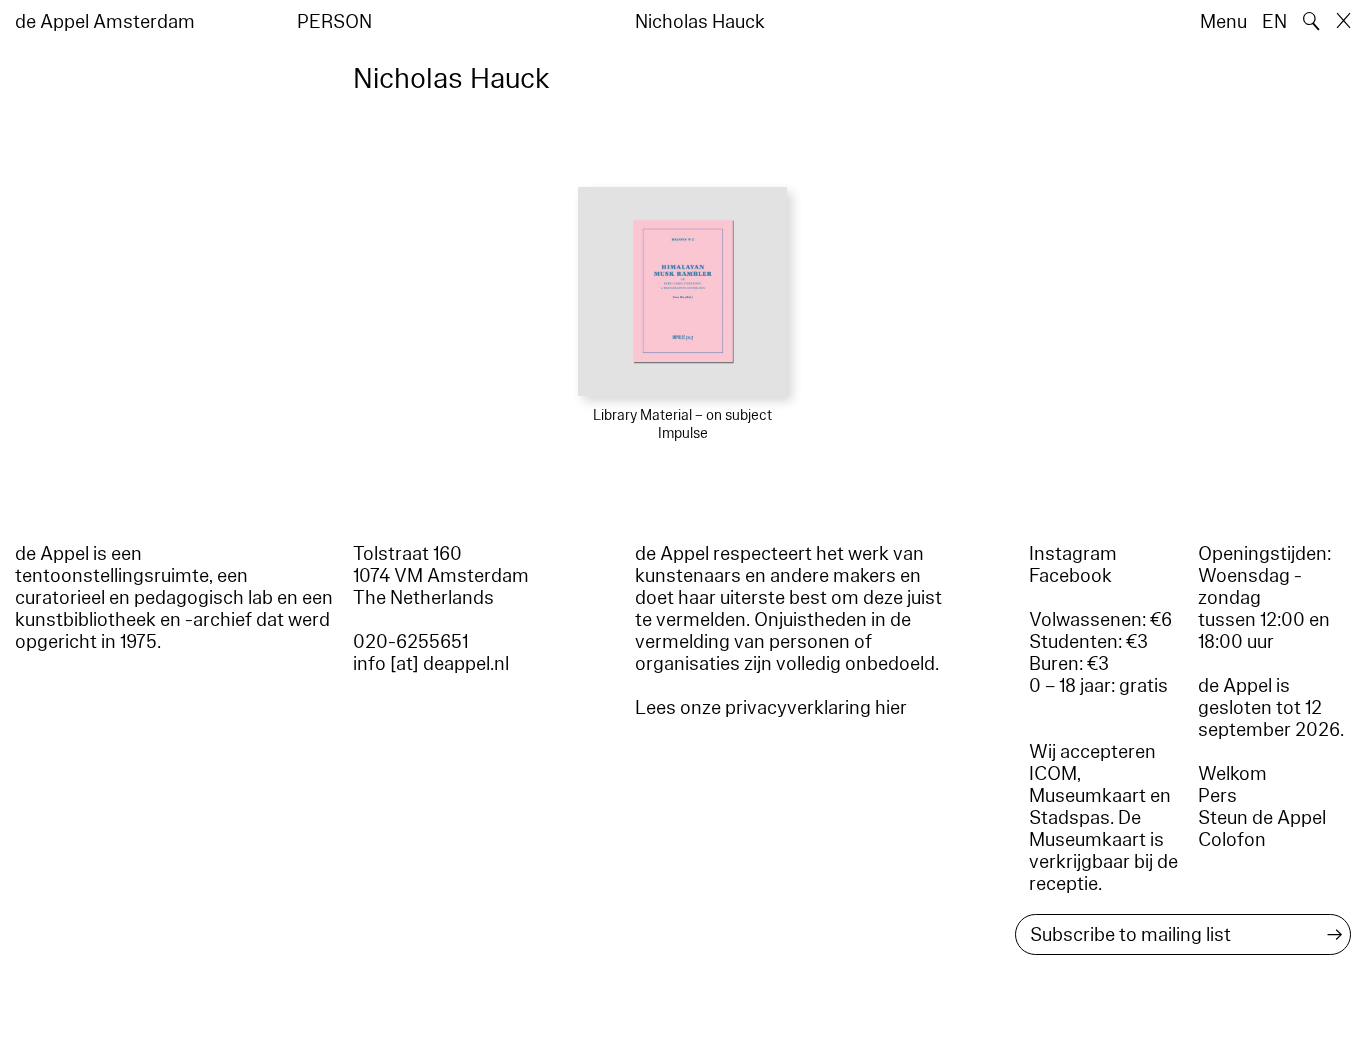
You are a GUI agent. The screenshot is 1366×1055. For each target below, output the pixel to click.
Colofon (1232, 840)
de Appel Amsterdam (105, 22)
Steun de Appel (1262, 818)
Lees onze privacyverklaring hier (771, 708)
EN (1274, 22)
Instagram (1073, 554)
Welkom (1232, 774)
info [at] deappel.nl (431, 664)
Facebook (1070, 576)
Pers (1217, 796)
